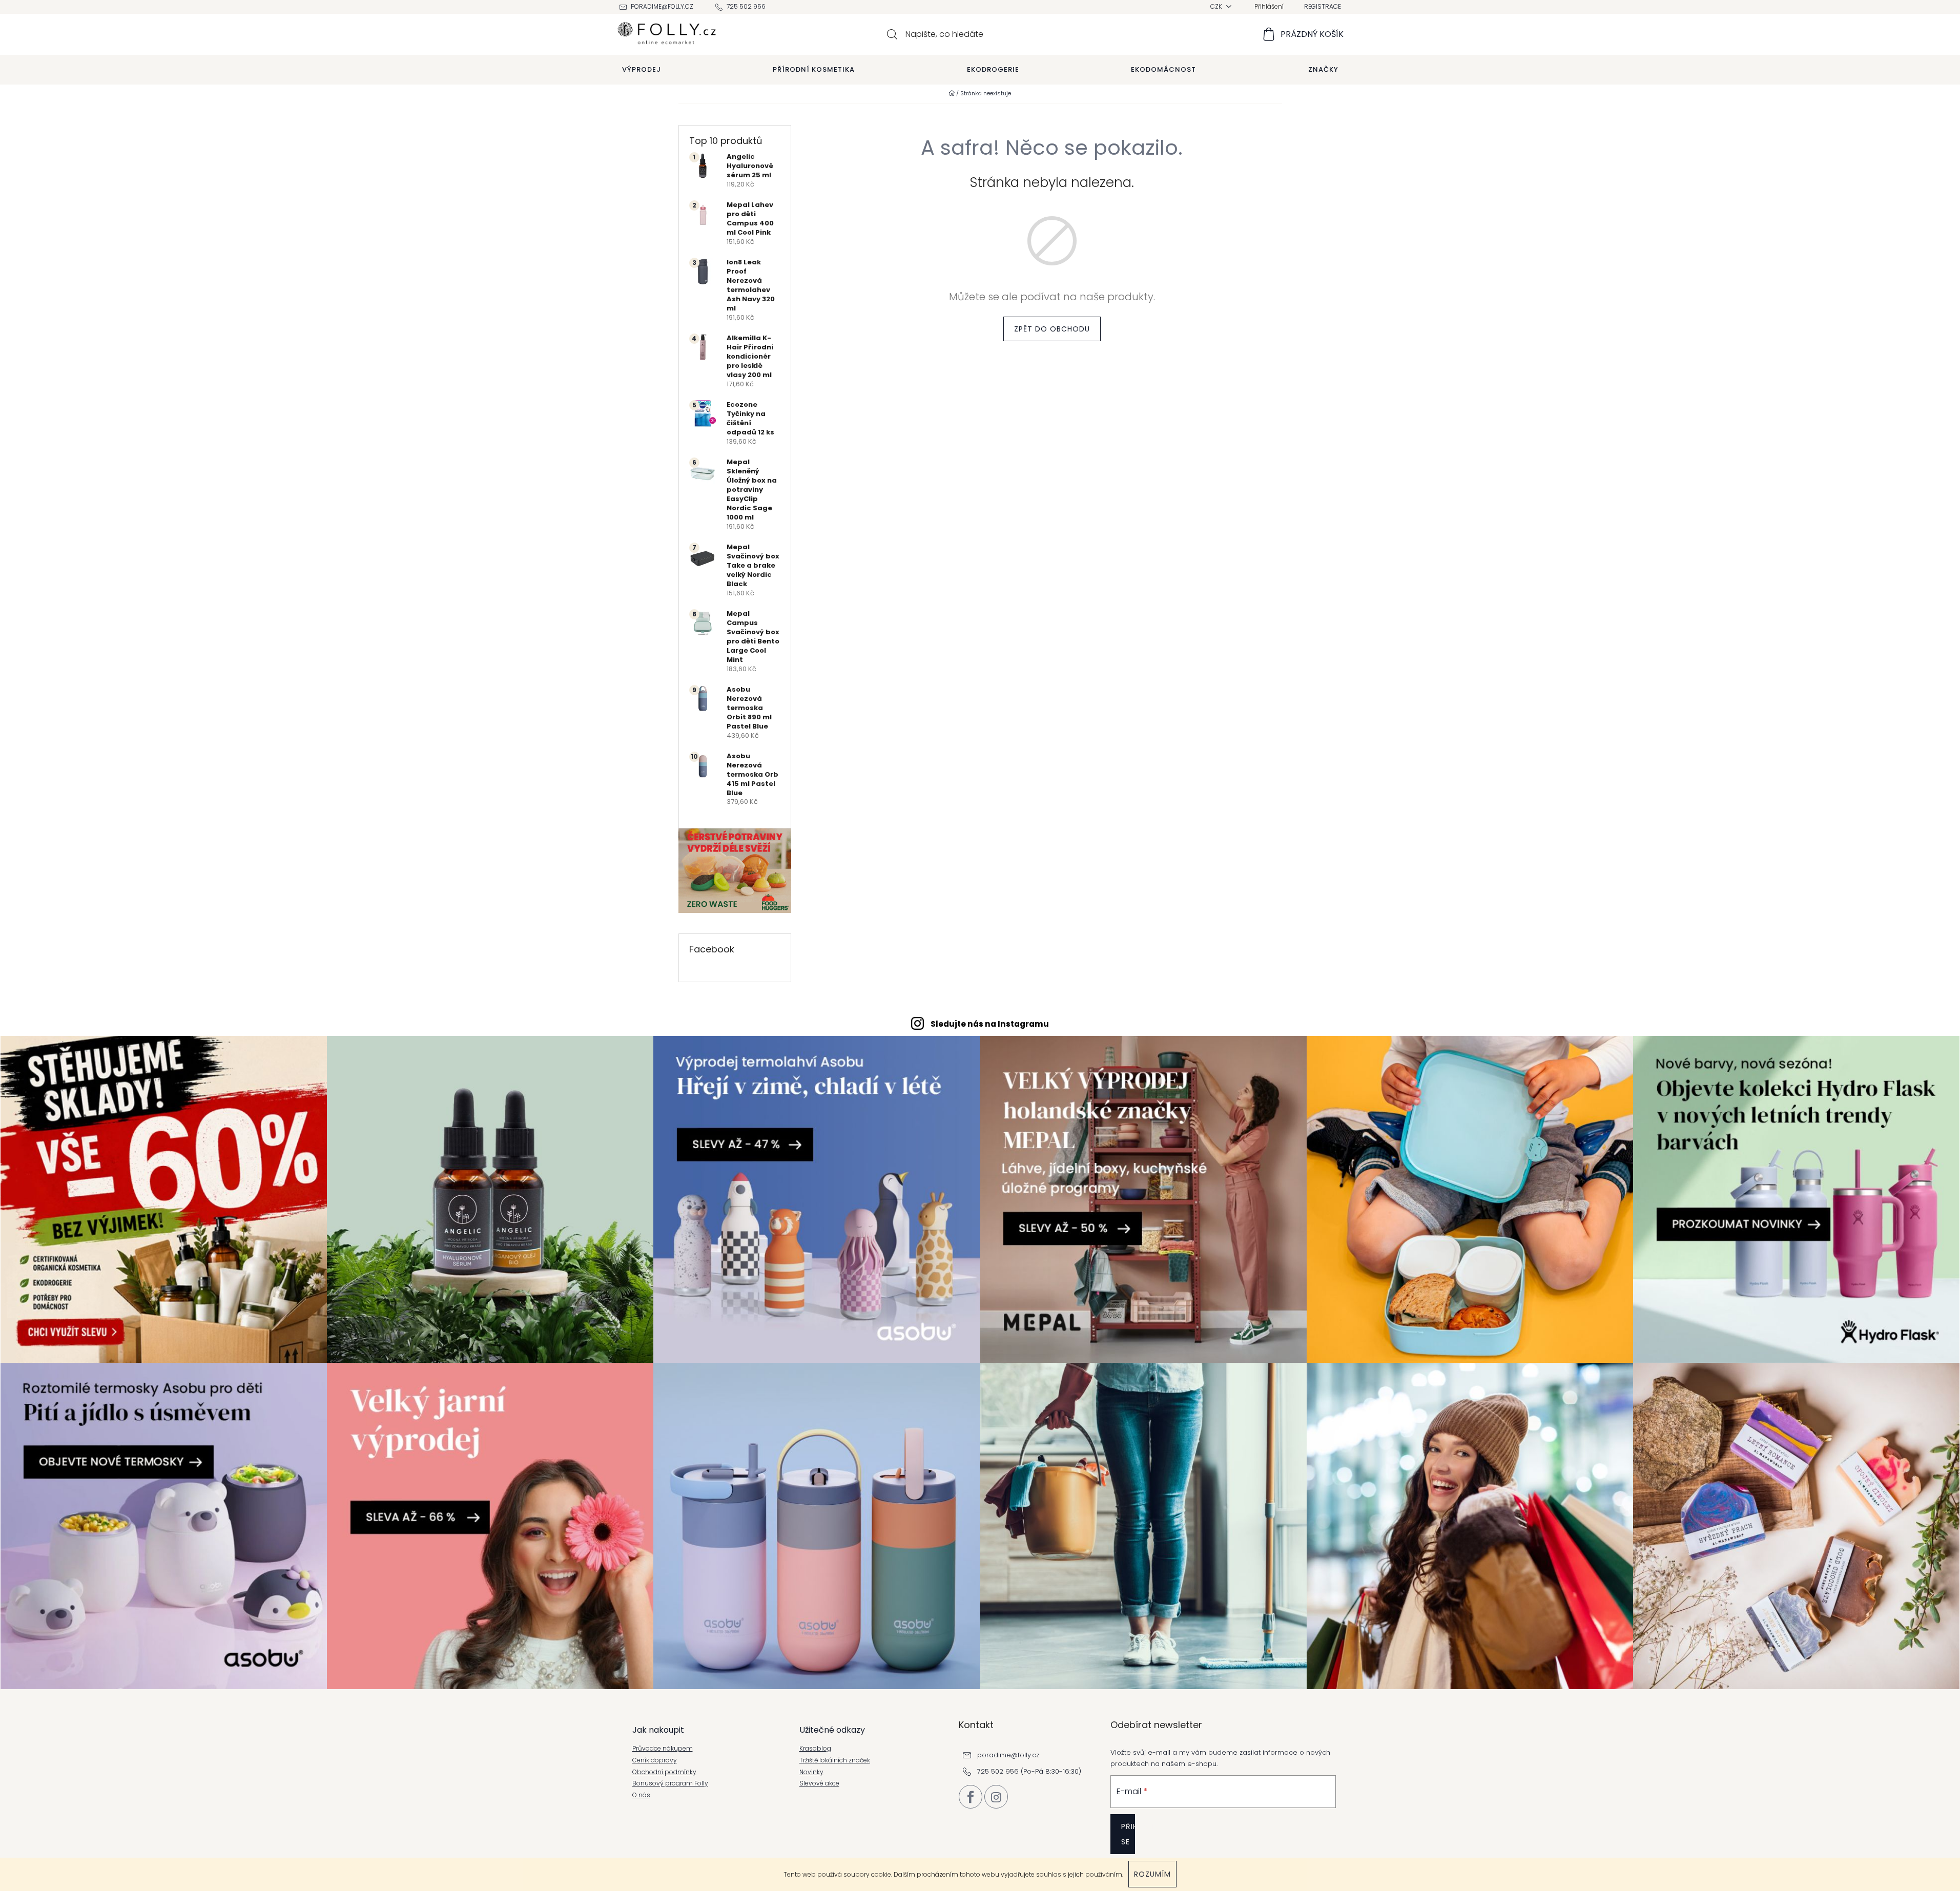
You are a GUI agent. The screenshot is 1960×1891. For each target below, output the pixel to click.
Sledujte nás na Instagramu (990, 1024)
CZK (1217, 6)
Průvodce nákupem (663, 1749)
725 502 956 (746, 6)
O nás (641, 1795)
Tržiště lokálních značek (835, 1760)
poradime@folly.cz (662, 6)
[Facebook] (971, 1797)
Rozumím (1152, 1874)
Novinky (811, 1772)
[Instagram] (996, 1797)
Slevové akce (819, 1783)
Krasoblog (815, 1749)
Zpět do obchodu (1052, 329)
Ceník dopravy (655, 1760)
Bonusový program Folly (670, 1783)
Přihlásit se (1128, 1834)
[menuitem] (642, 70)
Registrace (1323, 6)
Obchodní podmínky (664, 1772)
